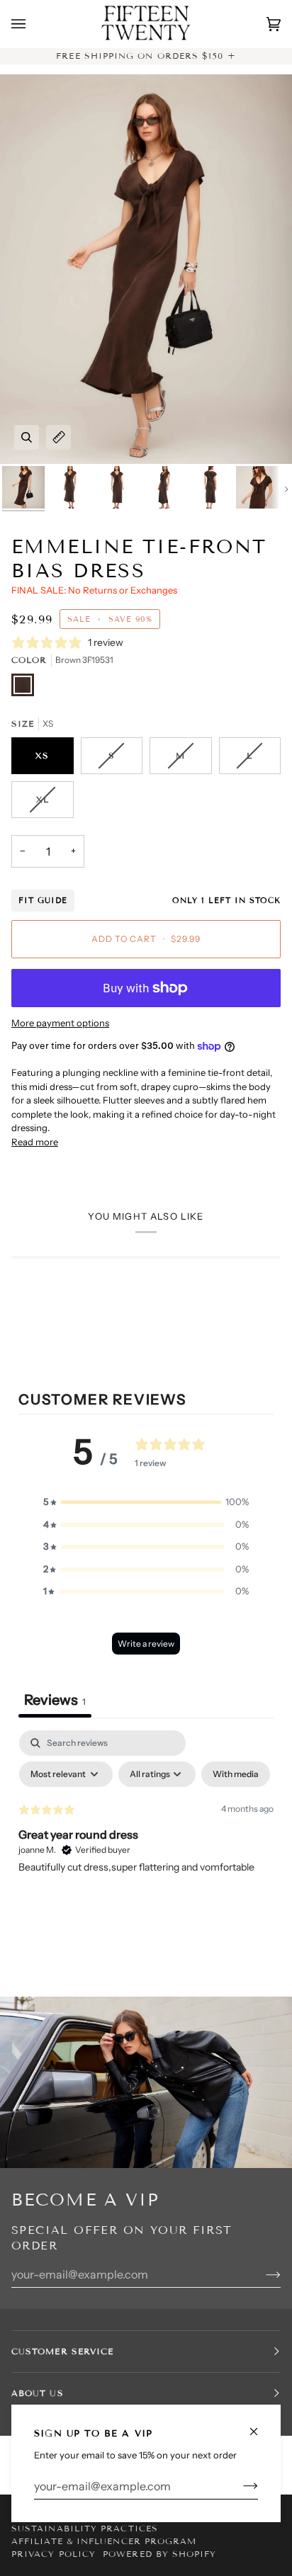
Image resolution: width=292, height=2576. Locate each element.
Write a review (146, 1644)
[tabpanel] (146, 1837)
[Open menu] (33, 24)
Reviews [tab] (55, 1700)
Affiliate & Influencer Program (104, 2541)
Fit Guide (43, 900)
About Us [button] (38, 2393)
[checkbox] (236, 1774)
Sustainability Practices (85, 2528)
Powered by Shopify (159, 2554)
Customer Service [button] (62, 2351)
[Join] (239, 2486)
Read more (35, 1142)
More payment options (60, 1023)
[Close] (260, 2425)
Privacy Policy (54, 2554)
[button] (146, 1502)
